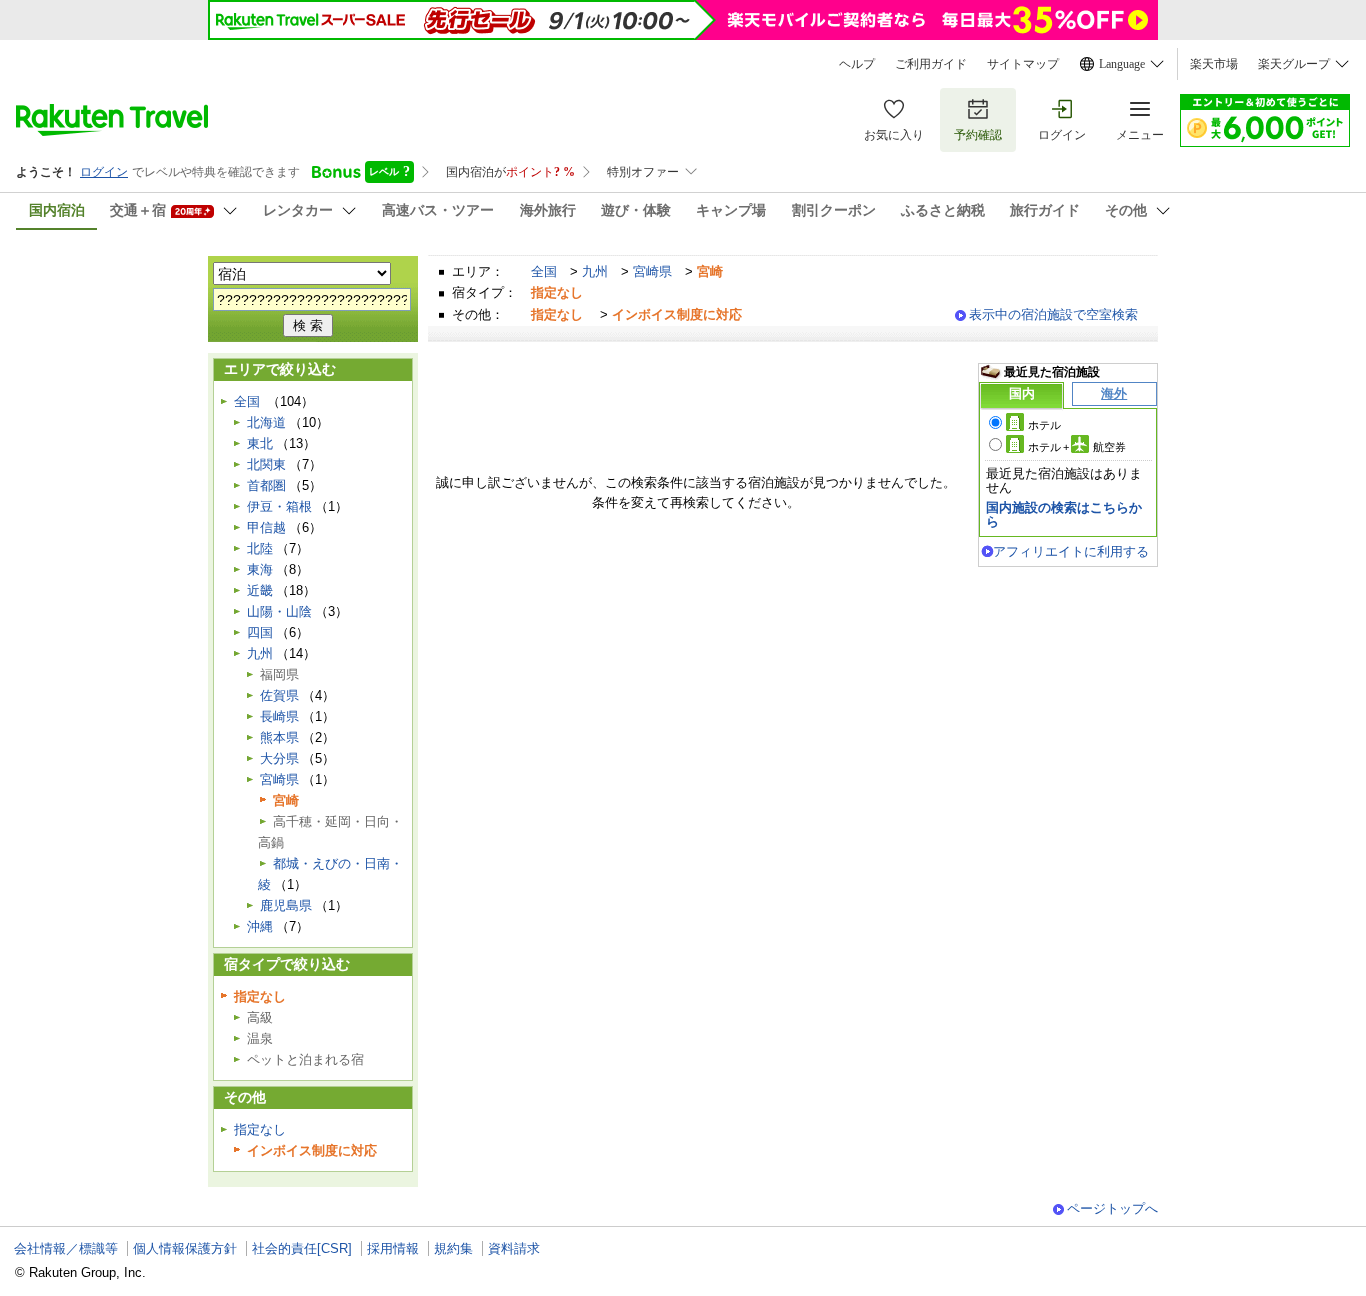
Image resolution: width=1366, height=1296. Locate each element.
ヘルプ (857, 64)
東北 (260, 443)
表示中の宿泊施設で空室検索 (1053, 314)
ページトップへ (1112, 1208)
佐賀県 (279, 695)
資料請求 (514, 1248)
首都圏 (266, 485)
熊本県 (279, 737)
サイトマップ (1023, 64)
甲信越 (266, 527)
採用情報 (393, 1248)
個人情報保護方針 (185, 1248)
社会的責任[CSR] (302, 1248)
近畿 (260, 590)
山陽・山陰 (279, 611)
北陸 (260, 548)
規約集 (453, 1248)
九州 (595, 271)
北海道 (266, 422)
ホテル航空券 (1077, 447)
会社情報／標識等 (66, 1248)
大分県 (279, 758)
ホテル (1044, 425)
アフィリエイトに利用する (1071, 551)
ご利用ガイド (931, 64)
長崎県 (279, 716)
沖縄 (260, 926)
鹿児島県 (286, 905)
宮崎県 (652, 271)
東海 (260, 569)
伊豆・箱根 (279, 506)
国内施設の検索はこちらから (1064, 514)
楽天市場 (1214, 64)
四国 (260, 632)
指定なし (260, 1129)
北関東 (266, 464)
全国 (544, 271)
